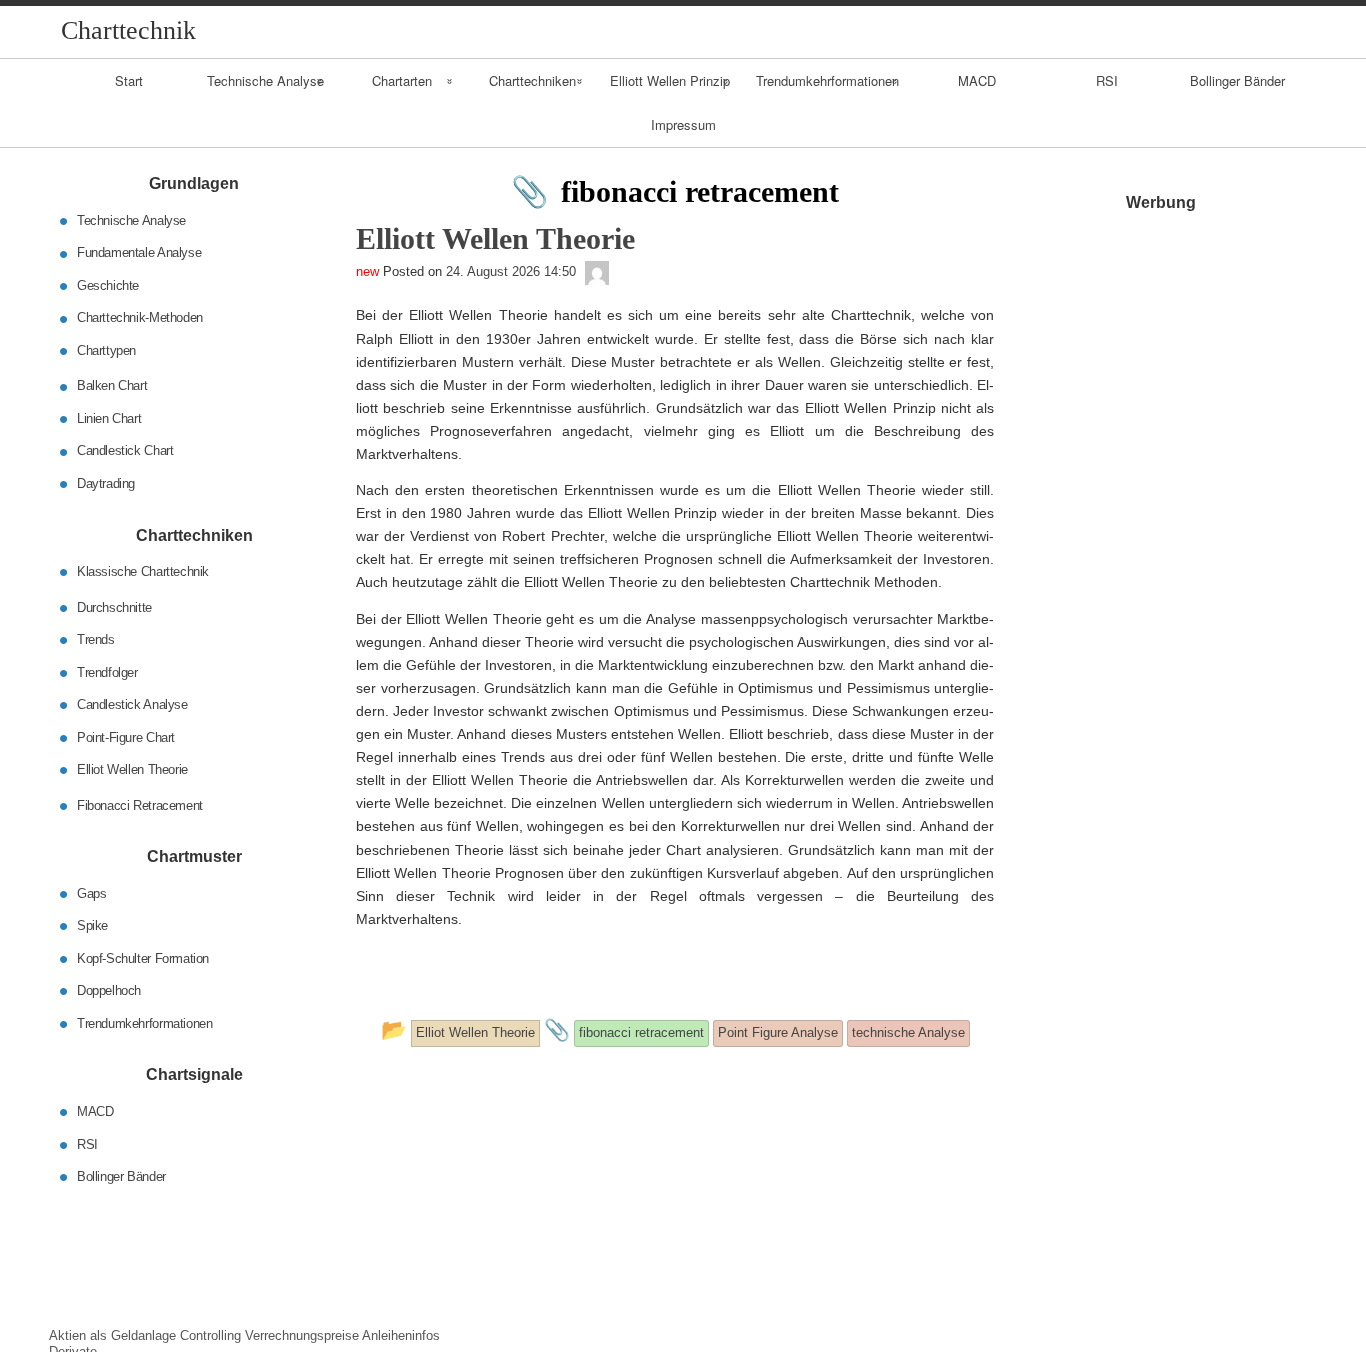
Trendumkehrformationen (827, 80)
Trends (96, 639)
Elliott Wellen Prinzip (670, 80)
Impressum (683, 124)
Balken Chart (112, 385)
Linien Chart (109, 418)
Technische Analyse (265, 80)
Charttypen (106, 350)
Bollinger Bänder (1237, 80)
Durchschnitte (114, 606)
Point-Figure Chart (126, 736)
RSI (1107, 80)
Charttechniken (532, 80)
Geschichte (108, 285)
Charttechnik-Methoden (140, 317)
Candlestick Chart (125, 450)
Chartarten (402, 80)
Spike (92, 925)
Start (129, 80)
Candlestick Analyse (132, 704)
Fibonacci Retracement (140, 804)
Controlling (210, 1335)
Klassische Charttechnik (143, 571)
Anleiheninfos (401, 1335)
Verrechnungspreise (302, 1335)
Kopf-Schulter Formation (143, 957)
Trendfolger (107, 671)
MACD (977, 80)
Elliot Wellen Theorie (132, 769)
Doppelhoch (109, 990)
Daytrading (106, 483)
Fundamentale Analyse (139, 252)
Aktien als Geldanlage (112, 1335)
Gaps (91, 892)
